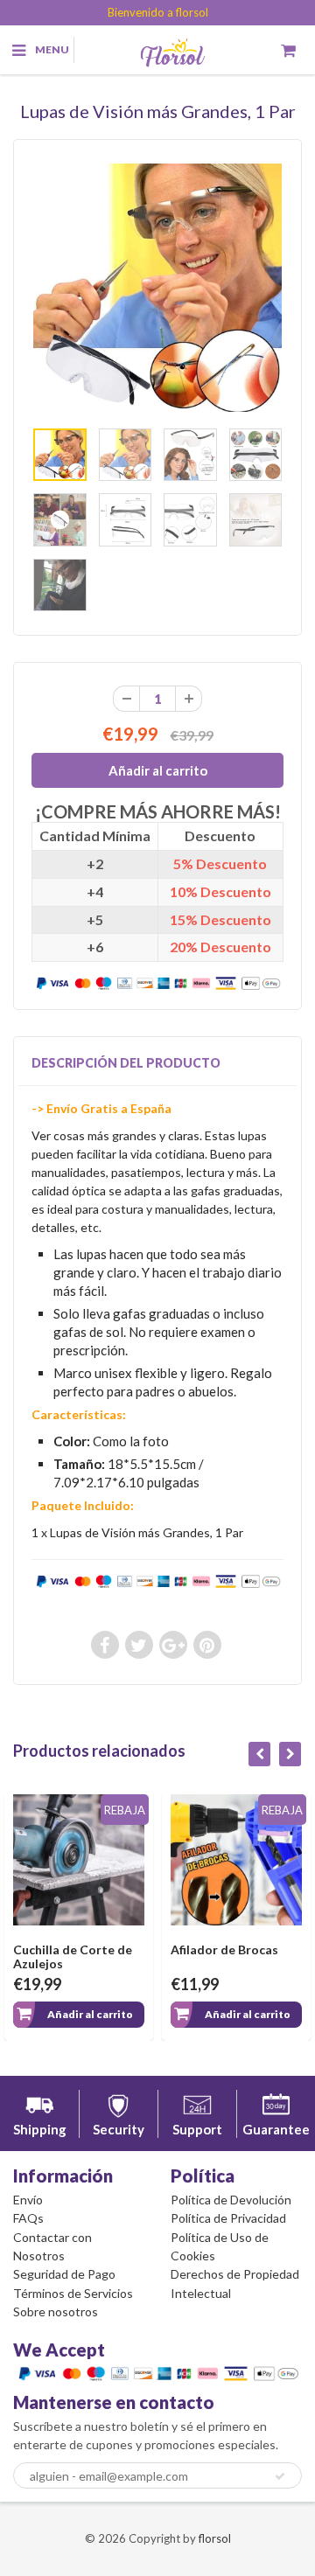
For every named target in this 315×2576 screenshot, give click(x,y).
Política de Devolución (231, 2200)
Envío (28, 2200)
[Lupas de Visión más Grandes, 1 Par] (157, 288)
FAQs (28, 2218)
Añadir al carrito (90, 2014)
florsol (215, 2538)
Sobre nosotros (56, 2311)
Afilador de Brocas (224, 1949)
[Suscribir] (280, 2476)
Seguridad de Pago (64, 2274)
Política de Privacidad (228, 2218)
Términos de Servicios (73, 2293)
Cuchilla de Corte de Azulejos (73, 1956)
